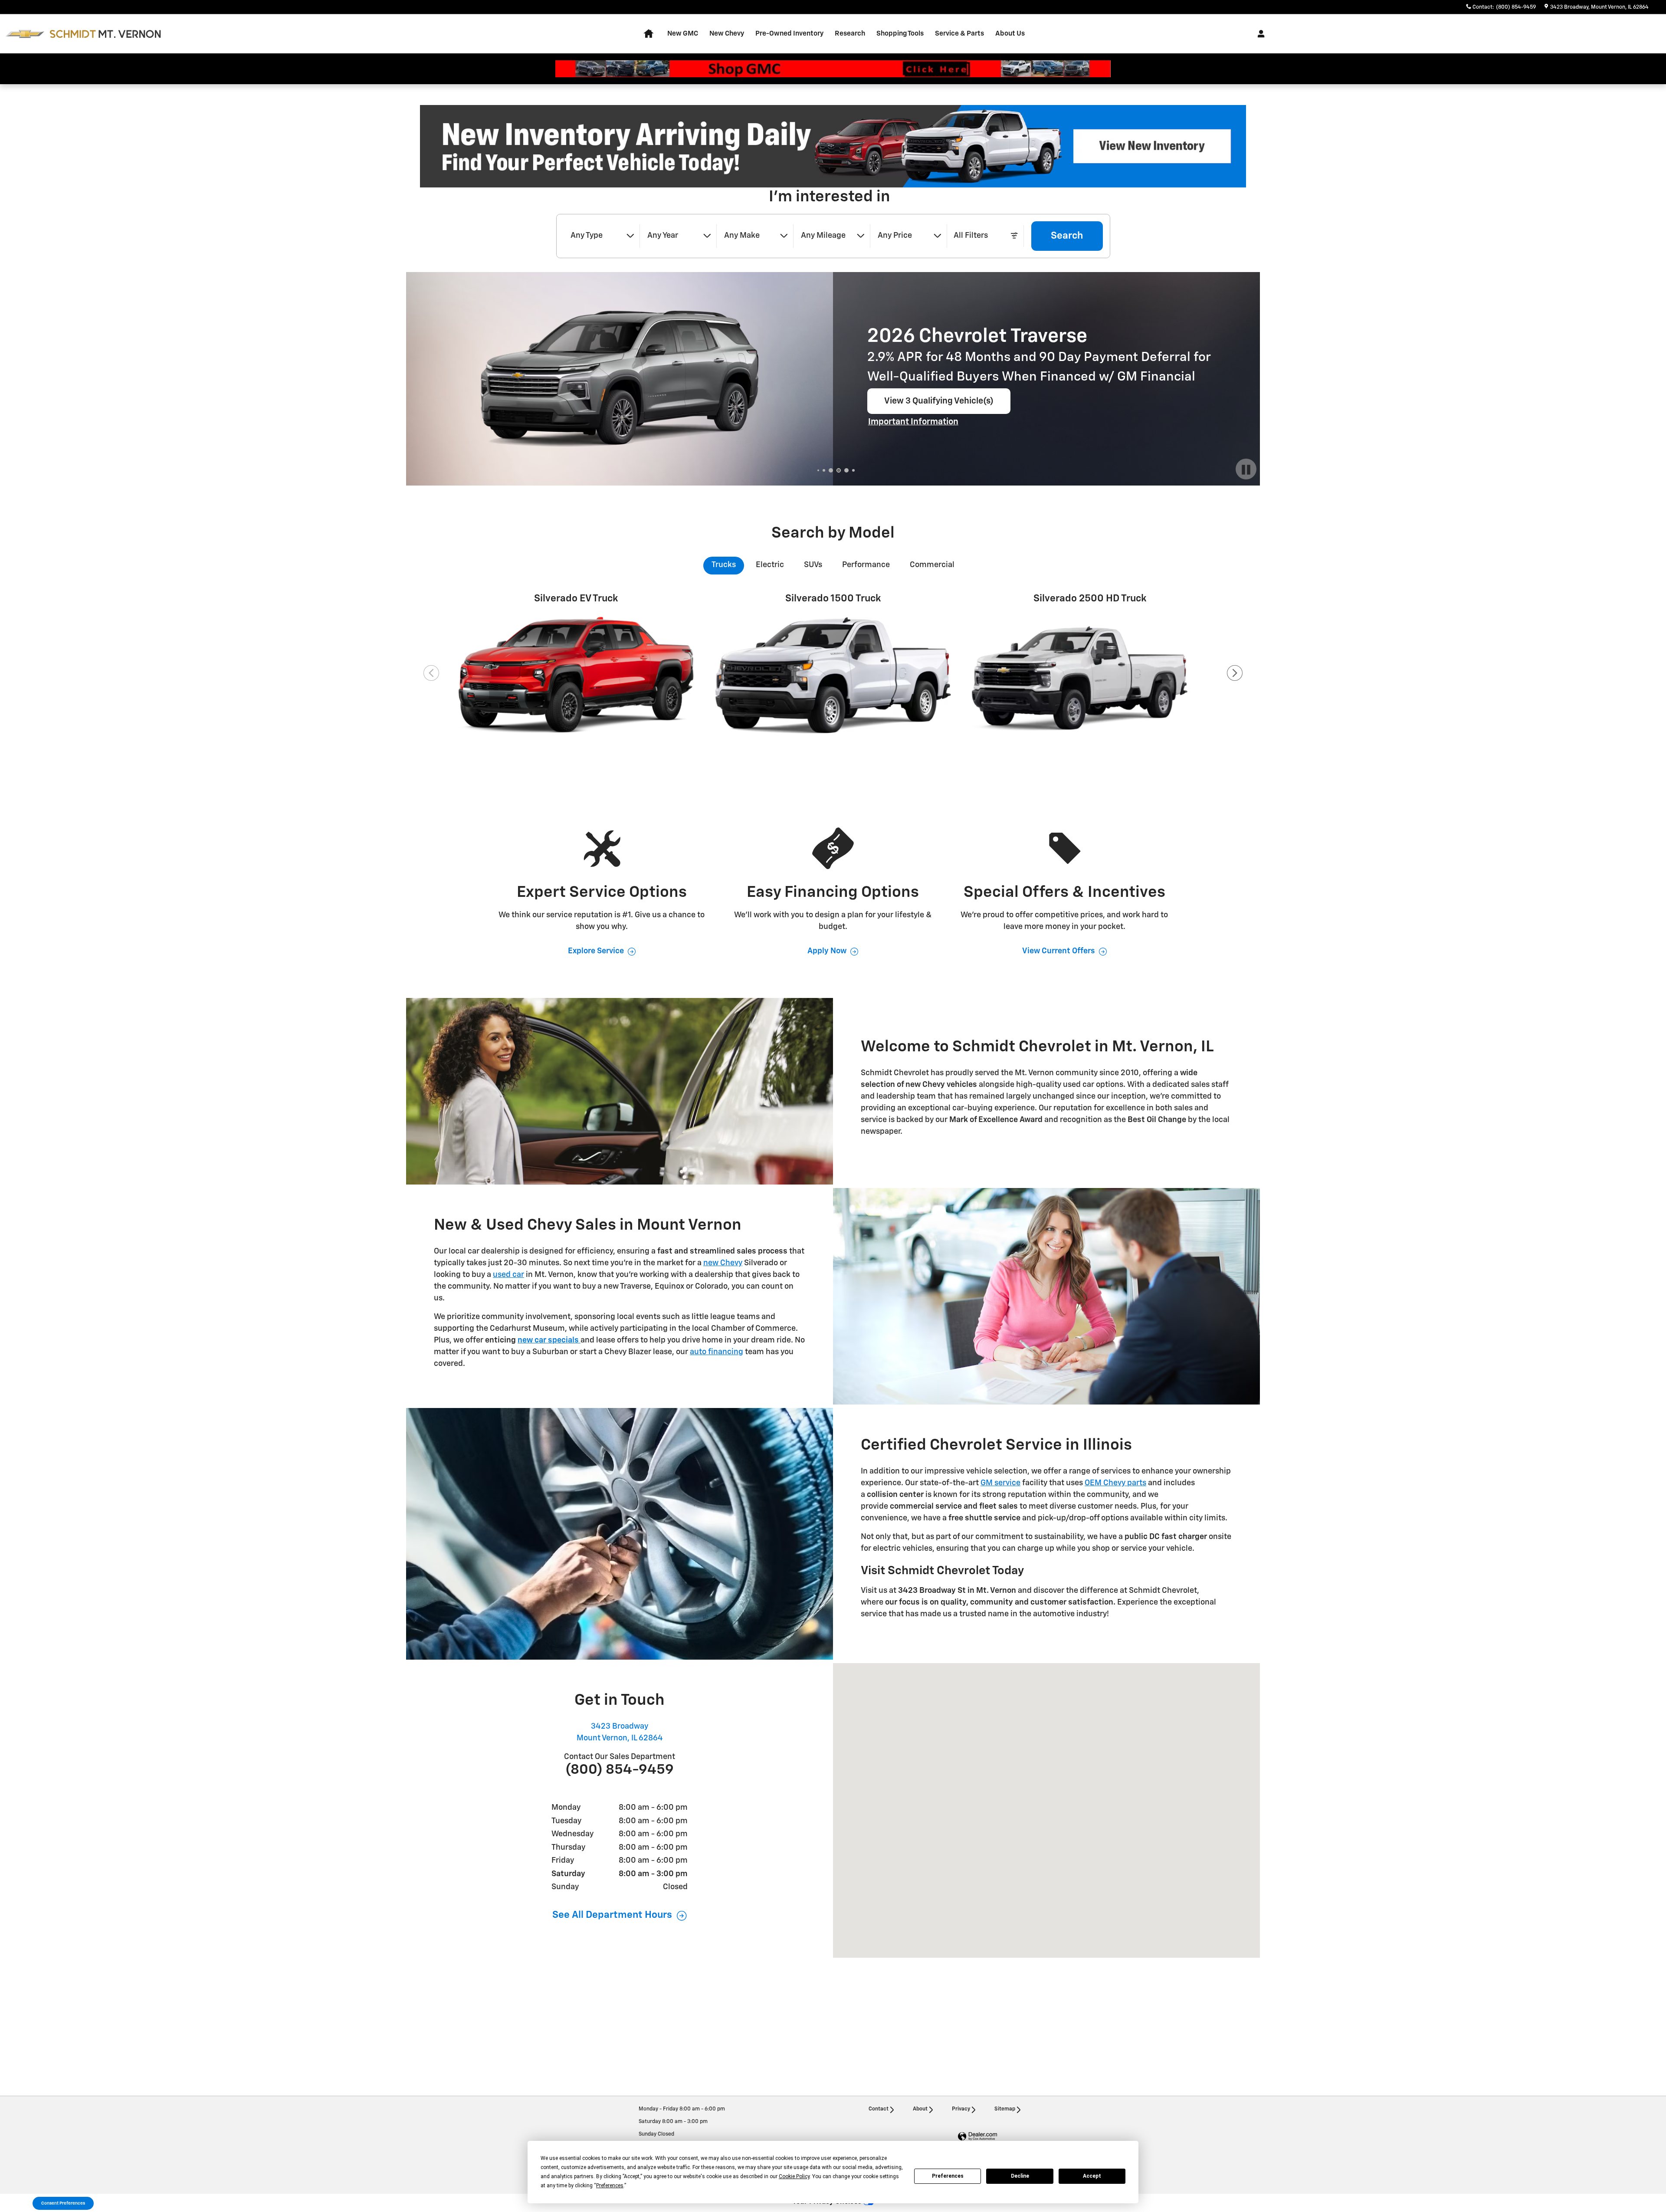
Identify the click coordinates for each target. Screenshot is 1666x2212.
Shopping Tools (900, 34)
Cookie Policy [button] (794, 2176)
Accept (1092, 2176)
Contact (879, 2109)
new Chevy (723, 1263)
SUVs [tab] (813, 565)
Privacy (961, 2109)
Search (1067, 236)
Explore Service (596, 951)
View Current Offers (1059, 951)
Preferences (948, 2176)
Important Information (914, 423)
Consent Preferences (63, 2203)
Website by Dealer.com (977, 2137)
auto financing (717, 1352)
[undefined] (833, 146)
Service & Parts (959, 34)
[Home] (25, 34)
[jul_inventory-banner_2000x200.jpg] (833, 146)
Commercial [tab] (932, 565)
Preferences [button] (610, 2186)
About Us (1010, 34)
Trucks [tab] (724, 565)
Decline (1020, 2176)
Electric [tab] (770, 565)
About (920, 2109)
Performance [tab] (866, 565)
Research (850, 34)
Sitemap (1005, 2109)
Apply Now (827, 951)
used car (508, 1275)
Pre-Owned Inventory (789, 34)
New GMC (683, 34)
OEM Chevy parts (1115, 1483)
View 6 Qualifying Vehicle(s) (939, 405)
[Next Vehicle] (1235, 673)
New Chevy (727, 34)
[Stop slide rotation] (1246, 470)
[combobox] (602, 236)
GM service (1000, 1483)
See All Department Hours (612, 1915)
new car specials (548, 1340)
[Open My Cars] (1259, 34)
